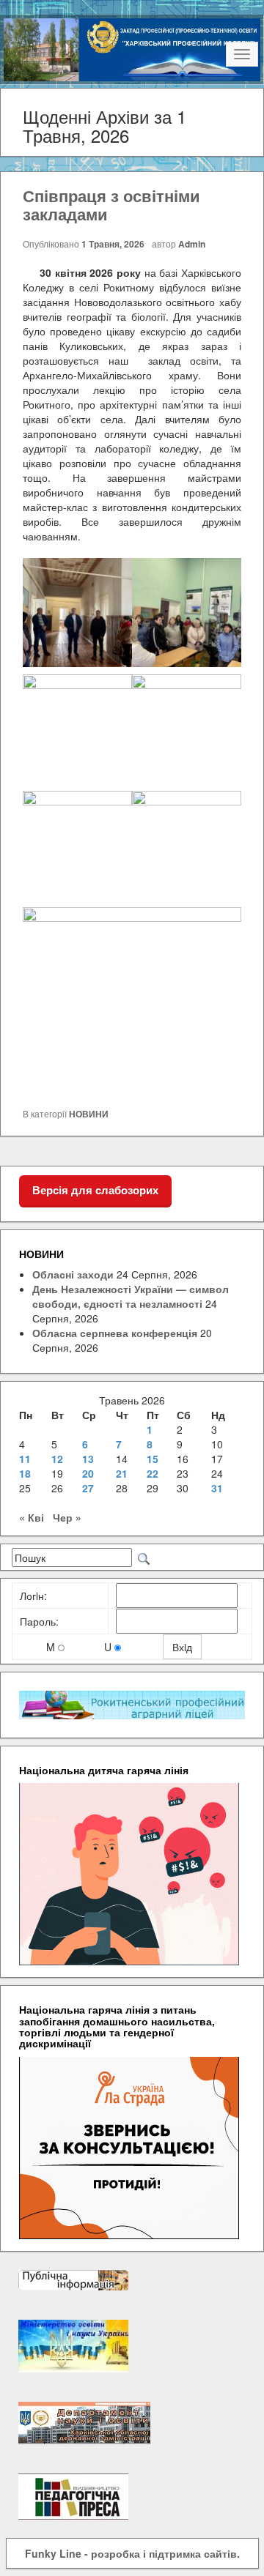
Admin (192, 244)
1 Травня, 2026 (113, 244)
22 (153, 1473)
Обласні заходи (73, 1274)
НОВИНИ (89, 1114)
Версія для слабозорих (95, 1190)
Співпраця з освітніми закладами (111, 204)
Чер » (67, 1517)
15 (153, 1459)
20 (88, 1473)
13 (88, 1459)
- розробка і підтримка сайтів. (132, 2553)
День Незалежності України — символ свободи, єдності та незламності (131, 1296)
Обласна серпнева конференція (115, 1333)
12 (57, 1459)
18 (25, 1473)
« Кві (32, 1517)
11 (25, 1459)
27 (88, 1488)
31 (217, 1488)
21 (122, 1473)
